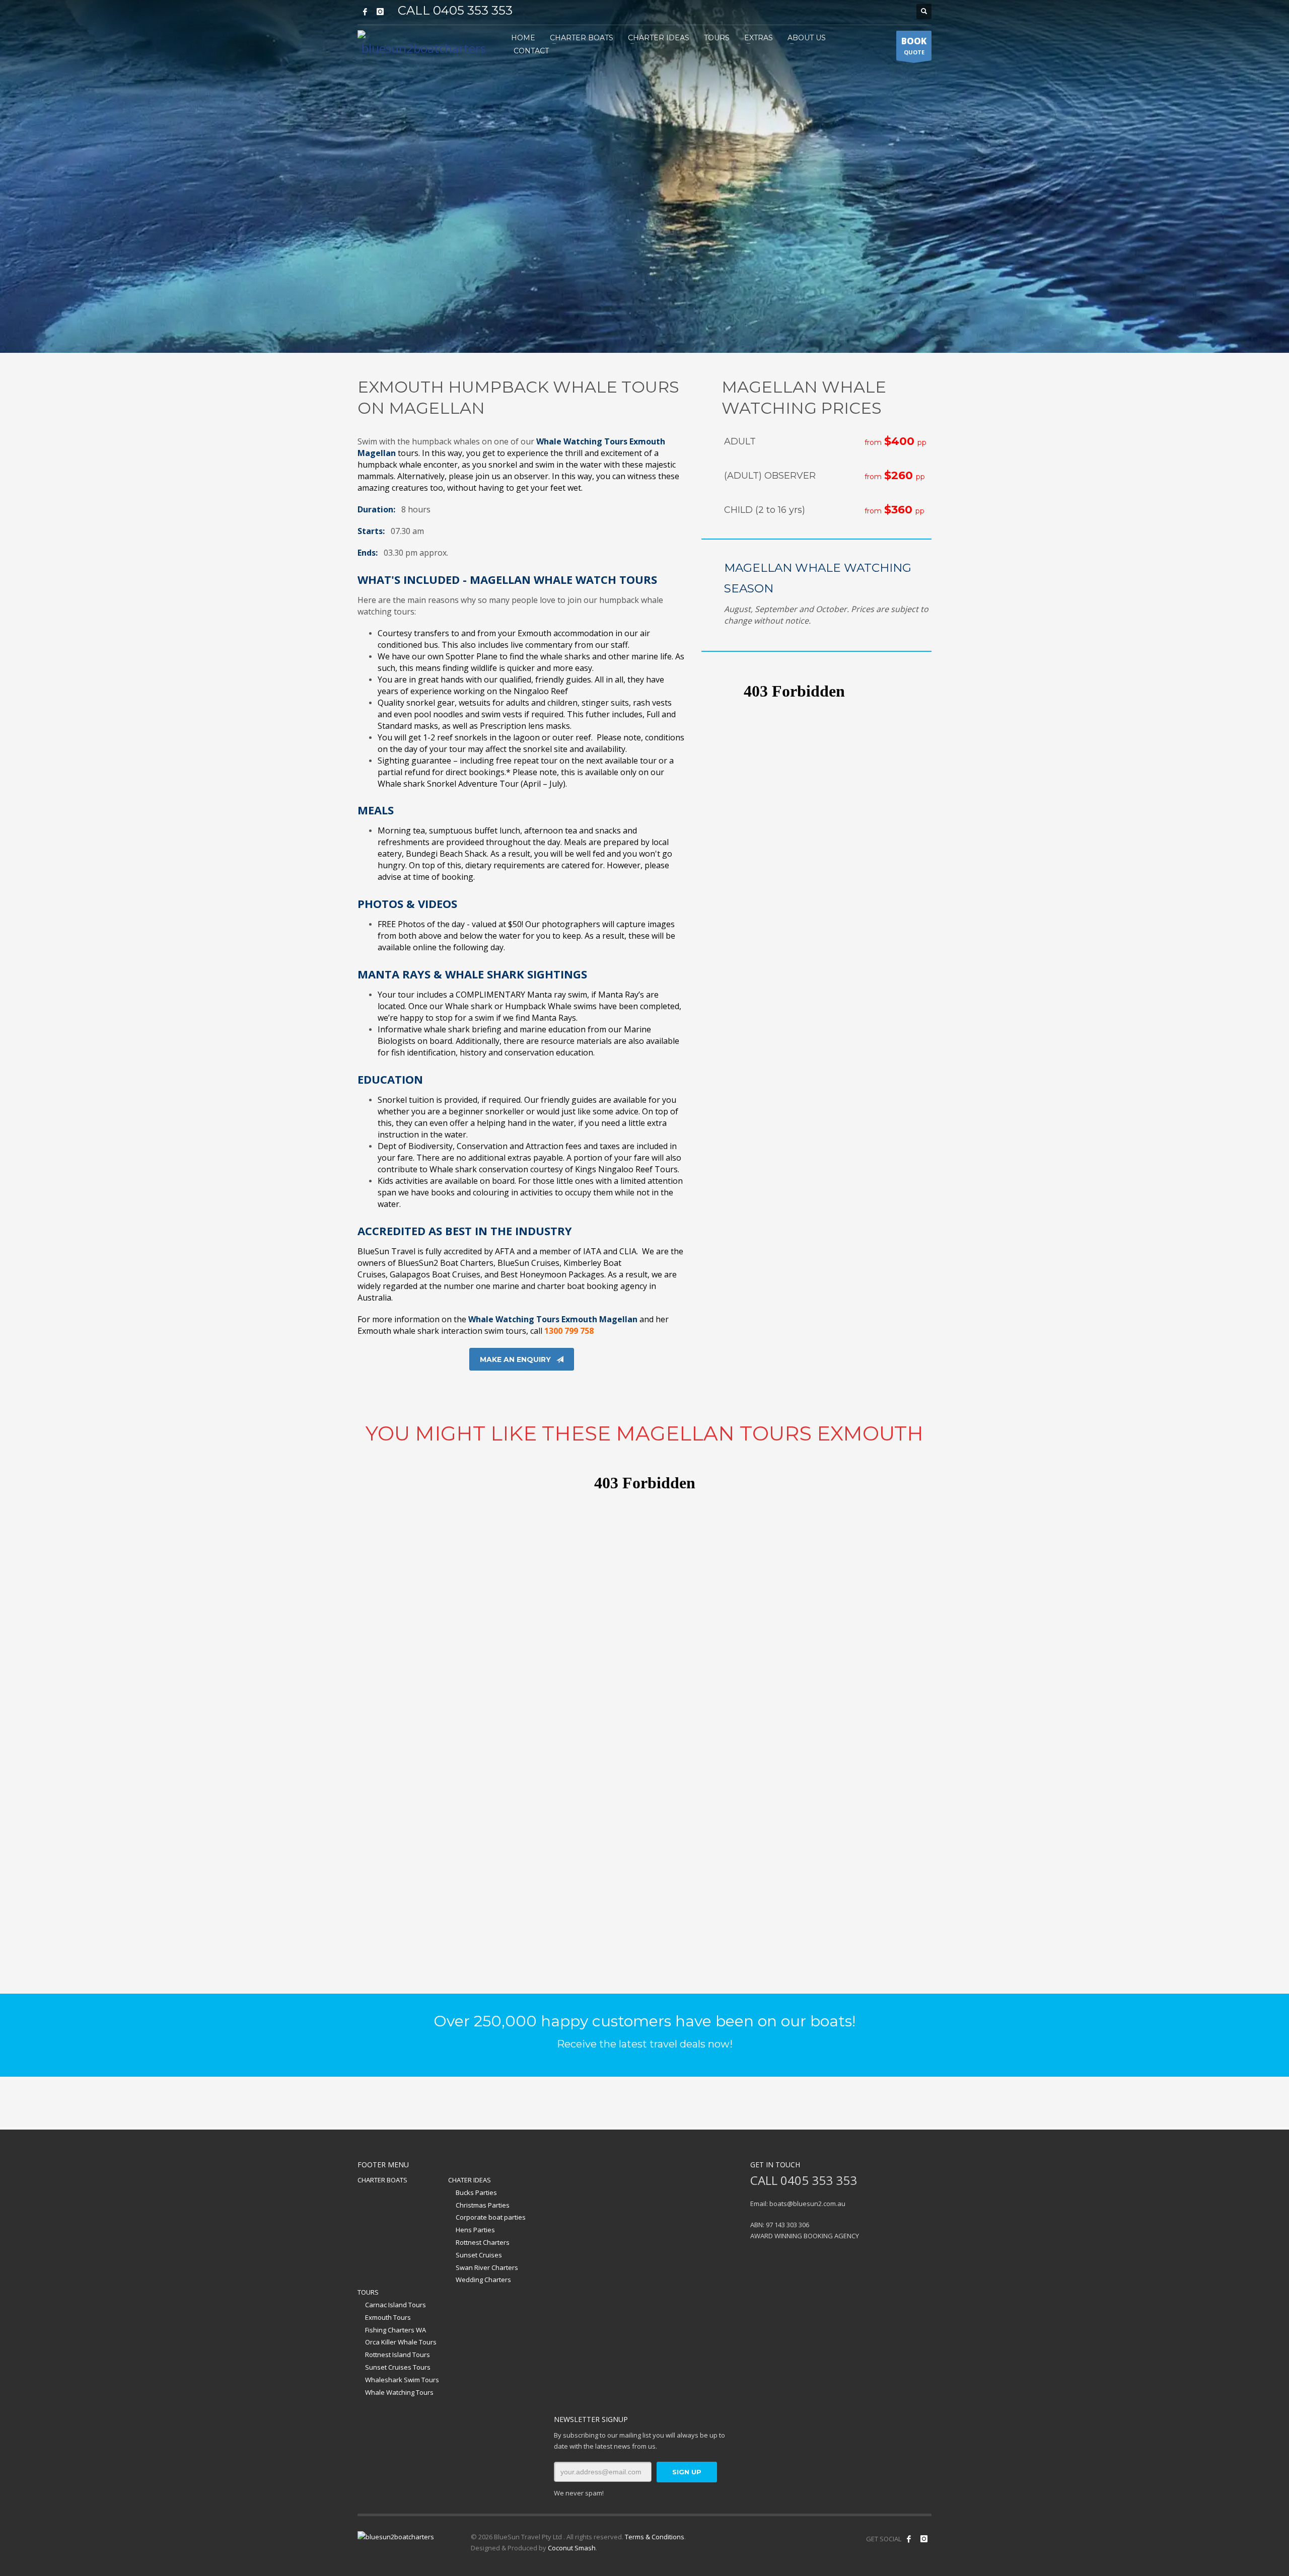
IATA (592, 1251)
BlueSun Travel (386, 1251)
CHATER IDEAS (470, 2180)
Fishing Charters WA (396, 2330)
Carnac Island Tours (396, 2305)
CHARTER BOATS (382, 2180)
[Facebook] (365, 12)
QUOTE (914, 46)
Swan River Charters (487, 2267)
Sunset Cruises (479, 2255)
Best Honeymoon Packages (552, 1274)
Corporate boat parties (491, 2217)
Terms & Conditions (655, 2537)
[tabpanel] (644, 176)
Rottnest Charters (483, 2242)
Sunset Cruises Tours (398, 2367)
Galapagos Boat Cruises (435, 1274)
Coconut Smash (572, 2548)
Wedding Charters (483, 2280)
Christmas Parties (483, 2205)
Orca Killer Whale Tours (401, 2342)
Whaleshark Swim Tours (402, 2380)
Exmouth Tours (388, 2317)
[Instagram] (380, 12)
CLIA (628, 1251)
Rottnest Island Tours (398, 2355)
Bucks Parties (476, 2192)
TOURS (368, 2292)
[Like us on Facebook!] (909, 2539)
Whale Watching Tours (399, 2392)
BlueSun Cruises (528, 1263)
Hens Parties (475, 2230)
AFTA (505, 1251)
